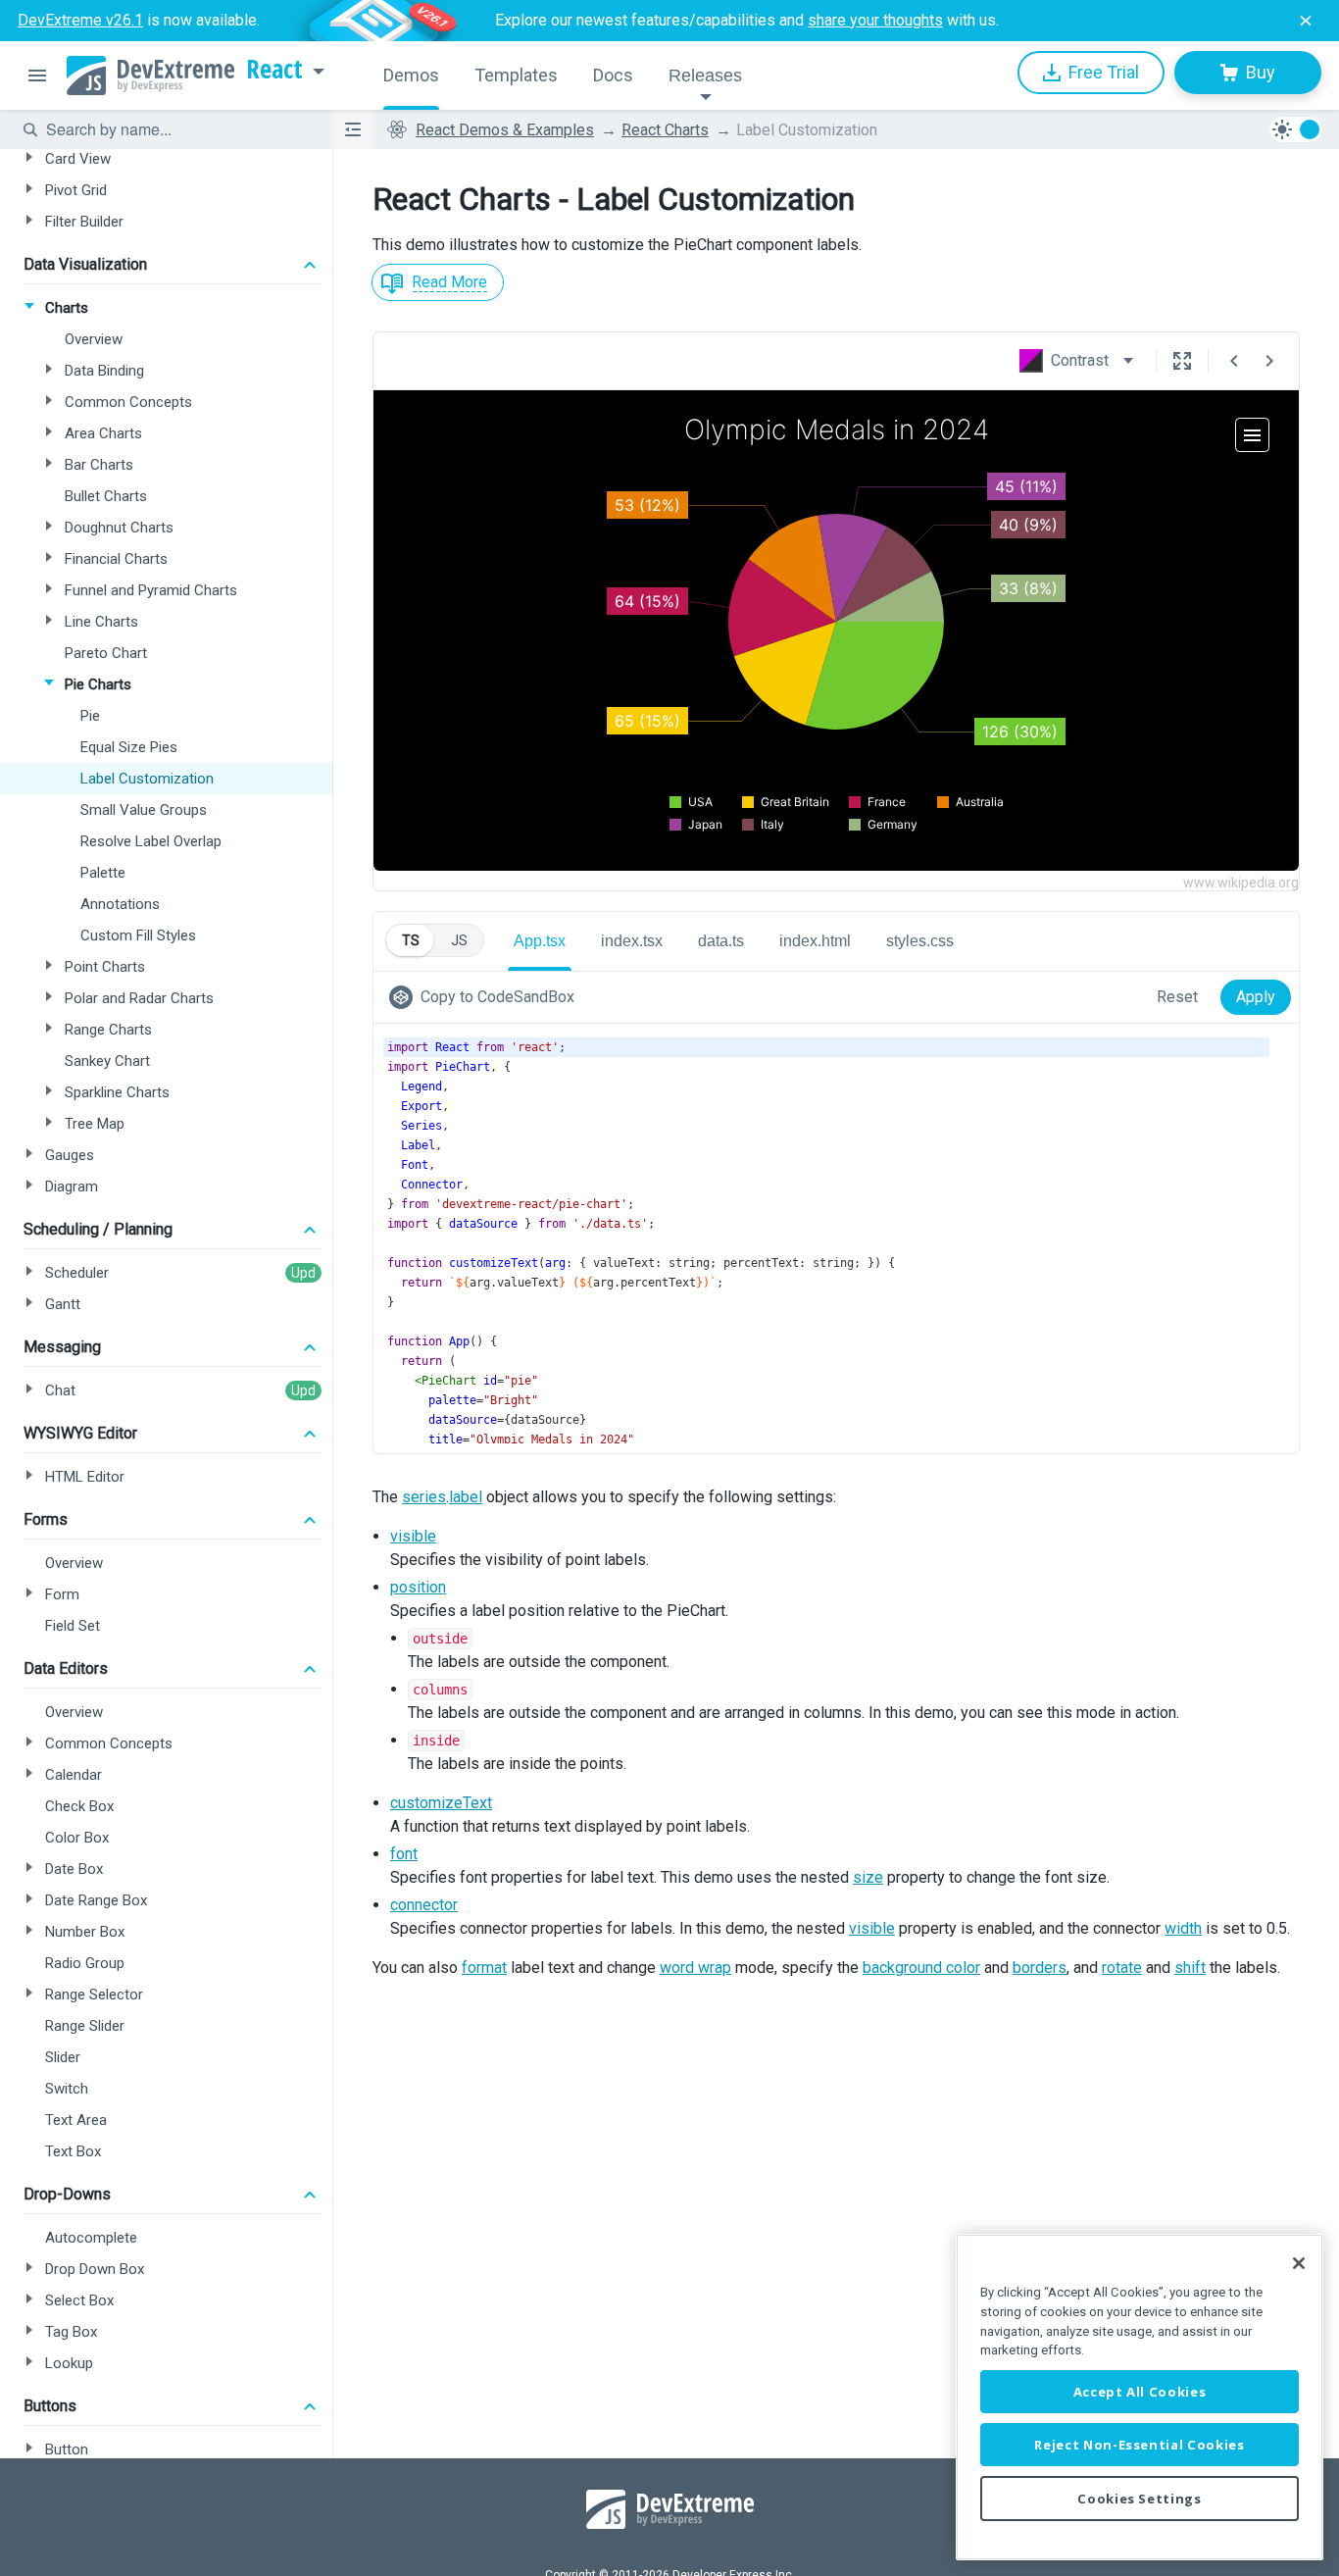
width (1183, 1928)
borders (1040, 1968)
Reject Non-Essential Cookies (1139, 2445)
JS (459, 940)
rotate (1122, 1968)
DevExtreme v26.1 (80, 20)
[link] (486, 997)
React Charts (665, 130)
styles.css (920, 941)
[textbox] (177, 129)
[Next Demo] (1269, 361)
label (466, 1497)
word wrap (695, 1968)
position (418, 1587)
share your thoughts (875, 20)
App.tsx (540, 941)
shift (1190, 1968)
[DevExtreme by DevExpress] (150, 76)
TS (411, 940)
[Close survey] (1306, 21)
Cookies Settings (1140, 2499)
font (404, 1854)
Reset (1177, 997)
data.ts (721, 941)
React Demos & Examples (505, 130)
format (484, 1968)
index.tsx (632, 941)
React (274, 70)
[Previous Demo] (1234, 361)
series (424, 1497)
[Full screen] (1182, 361)
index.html (815, 941)
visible (413, 1536)
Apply (1256, 997)
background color (921, 1968)
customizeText (441, 1803)
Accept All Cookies (1140, 2392)
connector (424, 1905)
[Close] (1299, 2263)
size (868, 1877)
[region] (1140, 2397)
